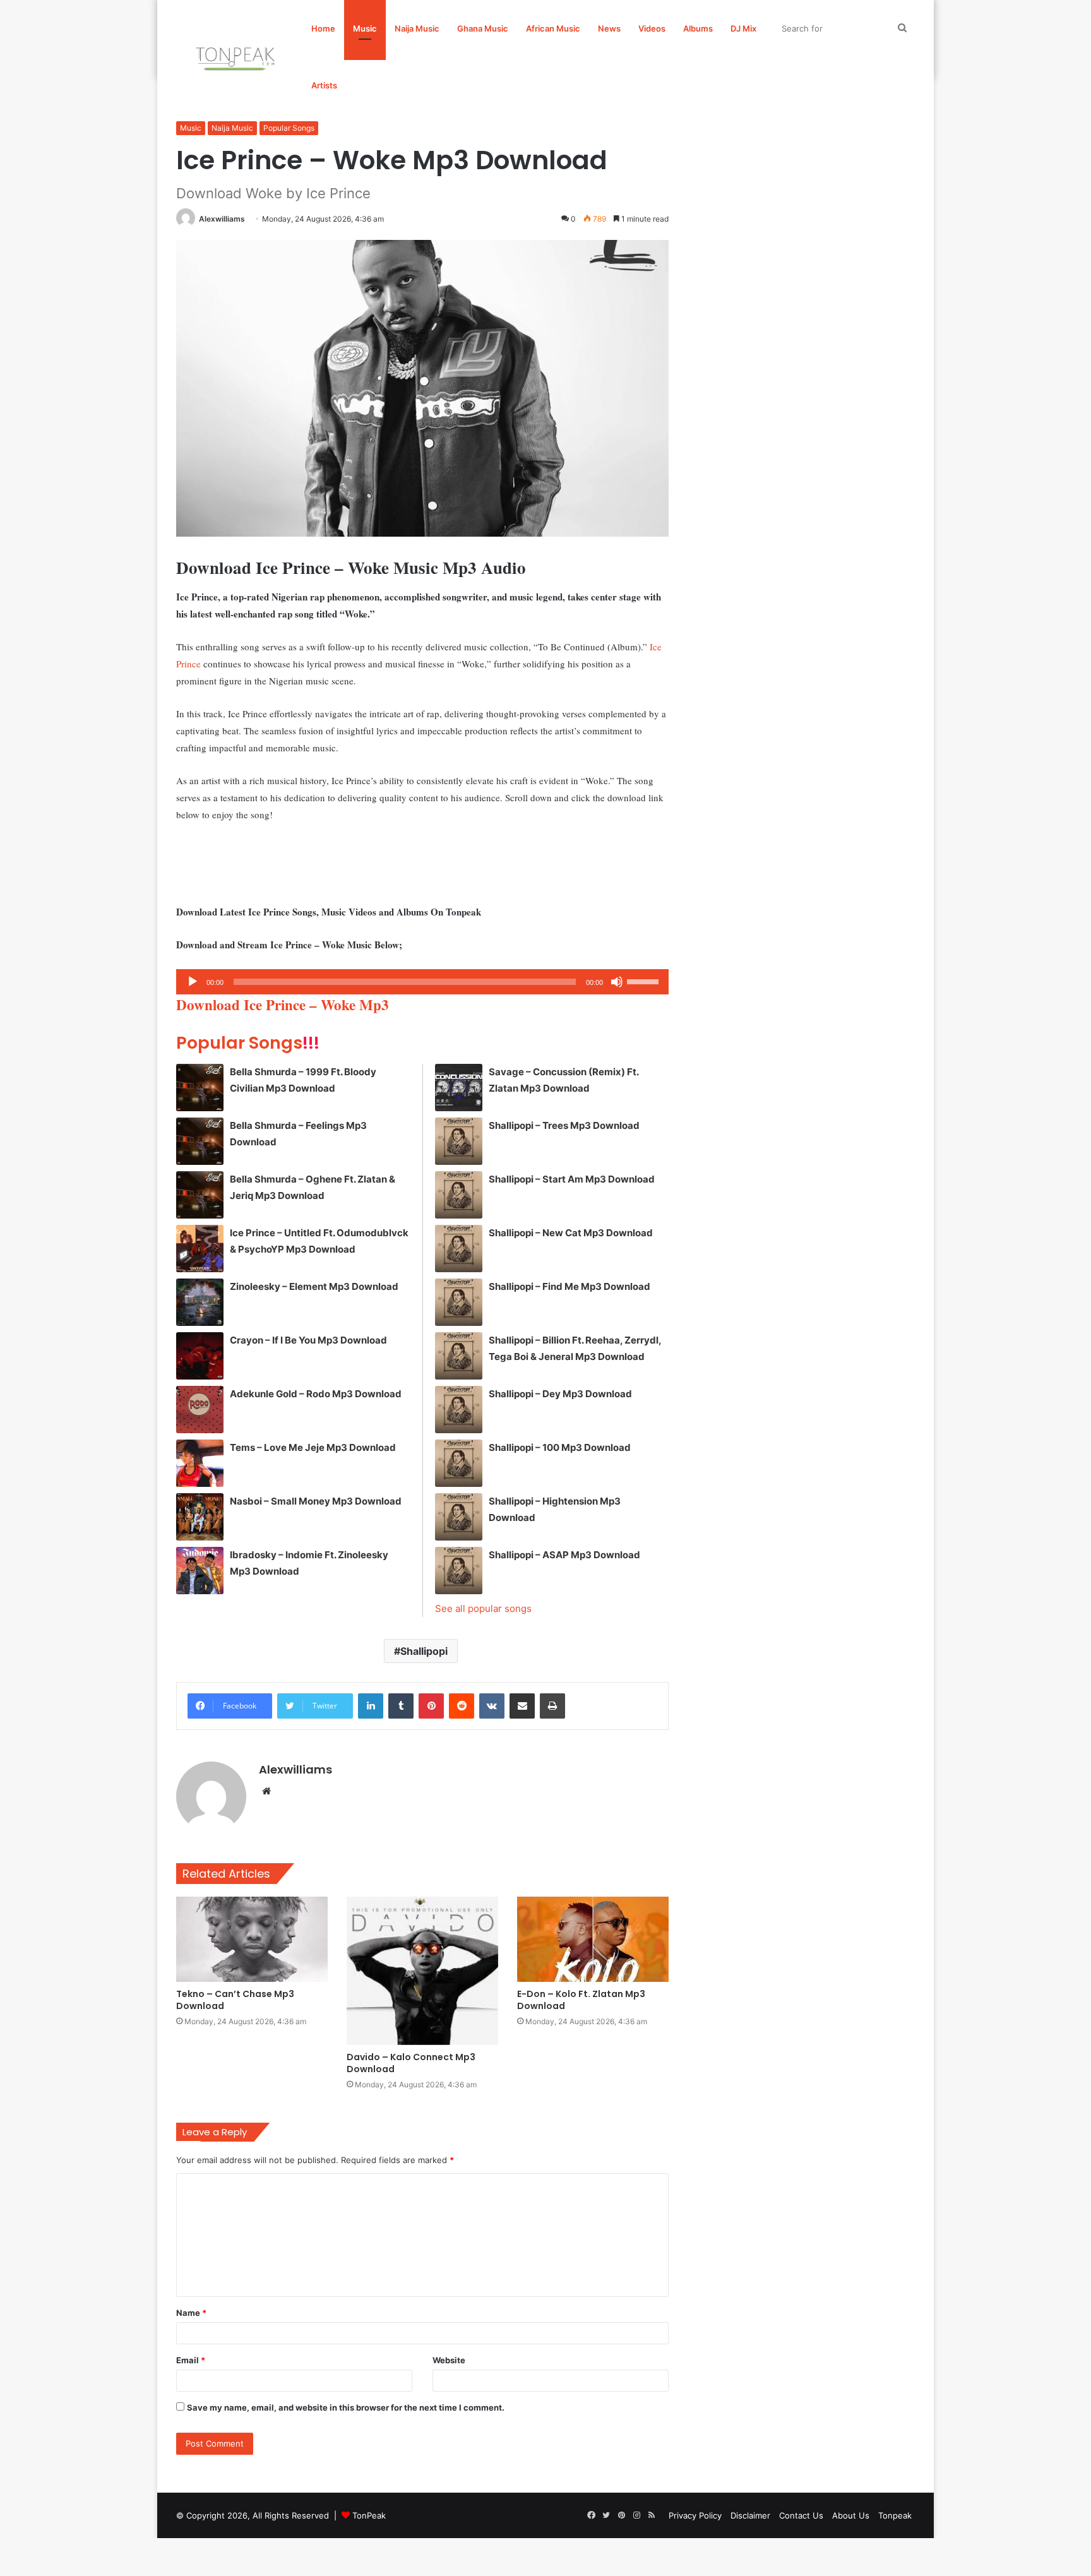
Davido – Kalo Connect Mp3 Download (411, 2063)
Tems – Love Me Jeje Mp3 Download (313, 1447)
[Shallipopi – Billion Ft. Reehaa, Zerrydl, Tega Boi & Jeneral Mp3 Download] (459, 1356)
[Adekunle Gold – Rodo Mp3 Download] (200, 1410)
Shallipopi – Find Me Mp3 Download (569, 1286)
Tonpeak (895, 2515)
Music (365, 28)
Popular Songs (289, 128)
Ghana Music (483, 28)
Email (191, 2360)
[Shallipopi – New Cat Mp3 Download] (459, 1249)
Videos (652, 28)
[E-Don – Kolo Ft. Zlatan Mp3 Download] (593, 1939)
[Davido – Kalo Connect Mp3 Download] (422, 1971)
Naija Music (417, 28)
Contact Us (801, 2515)
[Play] (193, 982)
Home (323, 28)
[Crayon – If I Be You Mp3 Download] (200, 1356)
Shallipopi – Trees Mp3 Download (564, 1125)
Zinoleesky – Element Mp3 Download (314, 1286)
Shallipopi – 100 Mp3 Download (560, 1447)
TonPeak (369, 2515)
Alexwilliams (222, 219)
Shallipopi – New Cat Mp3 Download (571, 1233)
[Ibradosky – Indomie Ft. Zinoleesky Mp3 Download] (200, 1571)
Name (191, 2313)
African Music (553, 28)
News (609, 28)
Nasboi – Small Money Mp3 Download (316, 1501)
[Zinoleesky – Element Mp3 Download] (200, 1302)
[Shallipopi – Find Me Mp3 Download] (459, 1302)
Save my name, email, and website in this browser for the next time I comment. (346, 2407)
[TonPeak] (237, 57)
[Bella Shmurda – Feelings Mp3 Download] (200, 1141)
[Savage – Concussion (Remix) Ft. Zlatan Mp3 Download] (459, 1088)
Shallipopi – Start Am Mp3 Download (572, 1179)
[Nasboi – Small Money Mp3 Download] (200, 1517)
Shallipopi (424, 1651)
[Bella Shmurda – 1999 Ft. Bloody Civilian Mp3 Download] (200, 1088)
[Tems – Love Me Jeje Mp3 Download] (200, 1463)
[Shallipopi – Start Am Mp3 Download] (459, 1195)
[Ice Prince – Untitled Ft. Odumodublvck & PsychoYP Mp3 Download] (200, 1249)
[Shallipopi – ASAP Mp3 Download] (459, 1571)
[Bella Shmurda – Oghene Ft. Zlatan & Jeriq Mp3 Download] (200, 1195)
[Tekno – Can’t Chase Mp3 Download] (252, 1939)
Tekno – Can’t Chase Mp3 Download (235, 2000)
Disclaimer (750, 2515)
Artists (324, 85)
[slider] (645, 981)
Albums (698, 28)
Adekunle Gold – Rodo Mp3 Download (316, 1394)
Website (449, 2360)
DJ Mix (743, 28)
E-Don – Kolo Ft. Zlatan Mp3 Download (581, 2000)
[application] (422, 982)
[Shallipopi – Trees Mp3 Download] (459, 1141)
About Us (851, 2515)
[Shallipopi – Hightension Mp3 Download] (459, 1517)
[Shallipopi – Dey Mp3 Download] (459, 1410)
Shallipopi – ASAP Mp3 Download (564, 1555)
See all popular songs (483, 1608)
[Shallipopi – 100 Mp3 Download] (459, 1463)
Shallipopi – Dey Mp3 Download (560, 1394)
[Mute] (617, 982)
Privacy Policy (695, 2515)
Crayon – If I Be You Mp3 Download (308, 1340)
